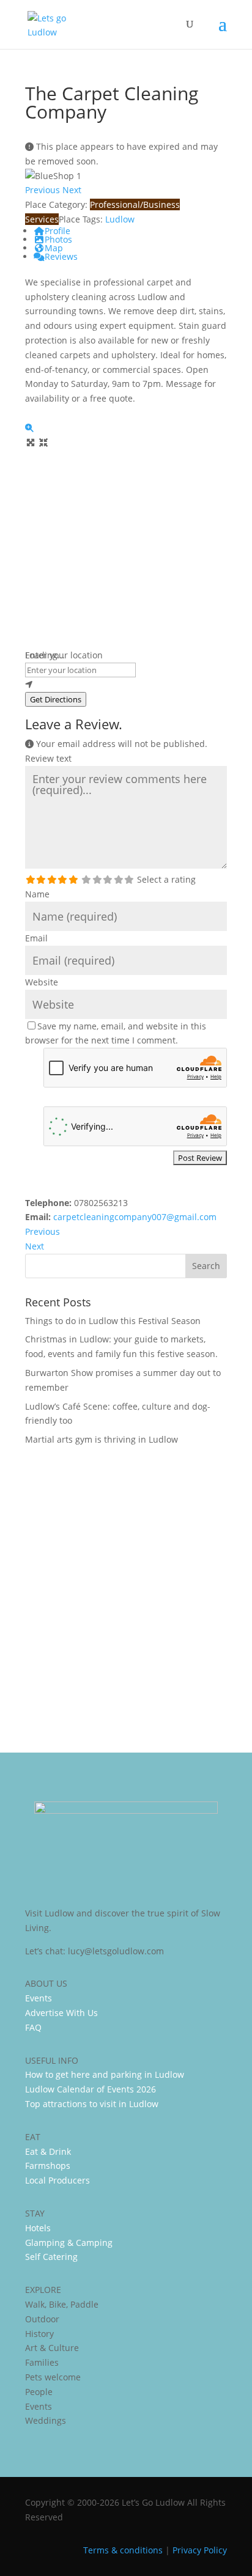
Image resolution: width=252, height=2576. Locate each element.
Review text (48, 758)
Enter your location (64, 655)
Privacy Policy (200, 2550)
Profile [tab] (57, 231)
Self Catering (51, 2257)
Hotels (38, 2228)
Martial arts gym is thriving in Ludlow (102, 1439)
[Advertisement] (126, 1591)
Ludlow (120, 219)
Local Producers (57, 2180)
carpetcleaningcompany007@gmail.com (135, 1217)
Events (39, 1998)
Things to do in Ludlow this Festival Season (113, 1321)
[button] (44, 190)
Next (35, 1246)
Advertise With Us (61, 2013)
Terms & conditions (123, 2550)
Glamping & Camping (69, 2243)
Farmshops (48, 2166)
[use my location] (126, 685)
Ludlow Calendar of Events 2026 (91, 2089)
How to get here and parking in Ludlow (105, 2074)
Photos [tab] (58, 239)
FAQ (33, 2027)
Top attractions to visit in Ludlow (92, 2104)
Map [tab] (54, 248)
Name (37, 894)
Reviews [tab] (61, 256)
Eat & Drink (48, 2151)
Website (42, 982)
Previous (43, 1231)
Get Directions (56, 699)
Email (36, 938)
